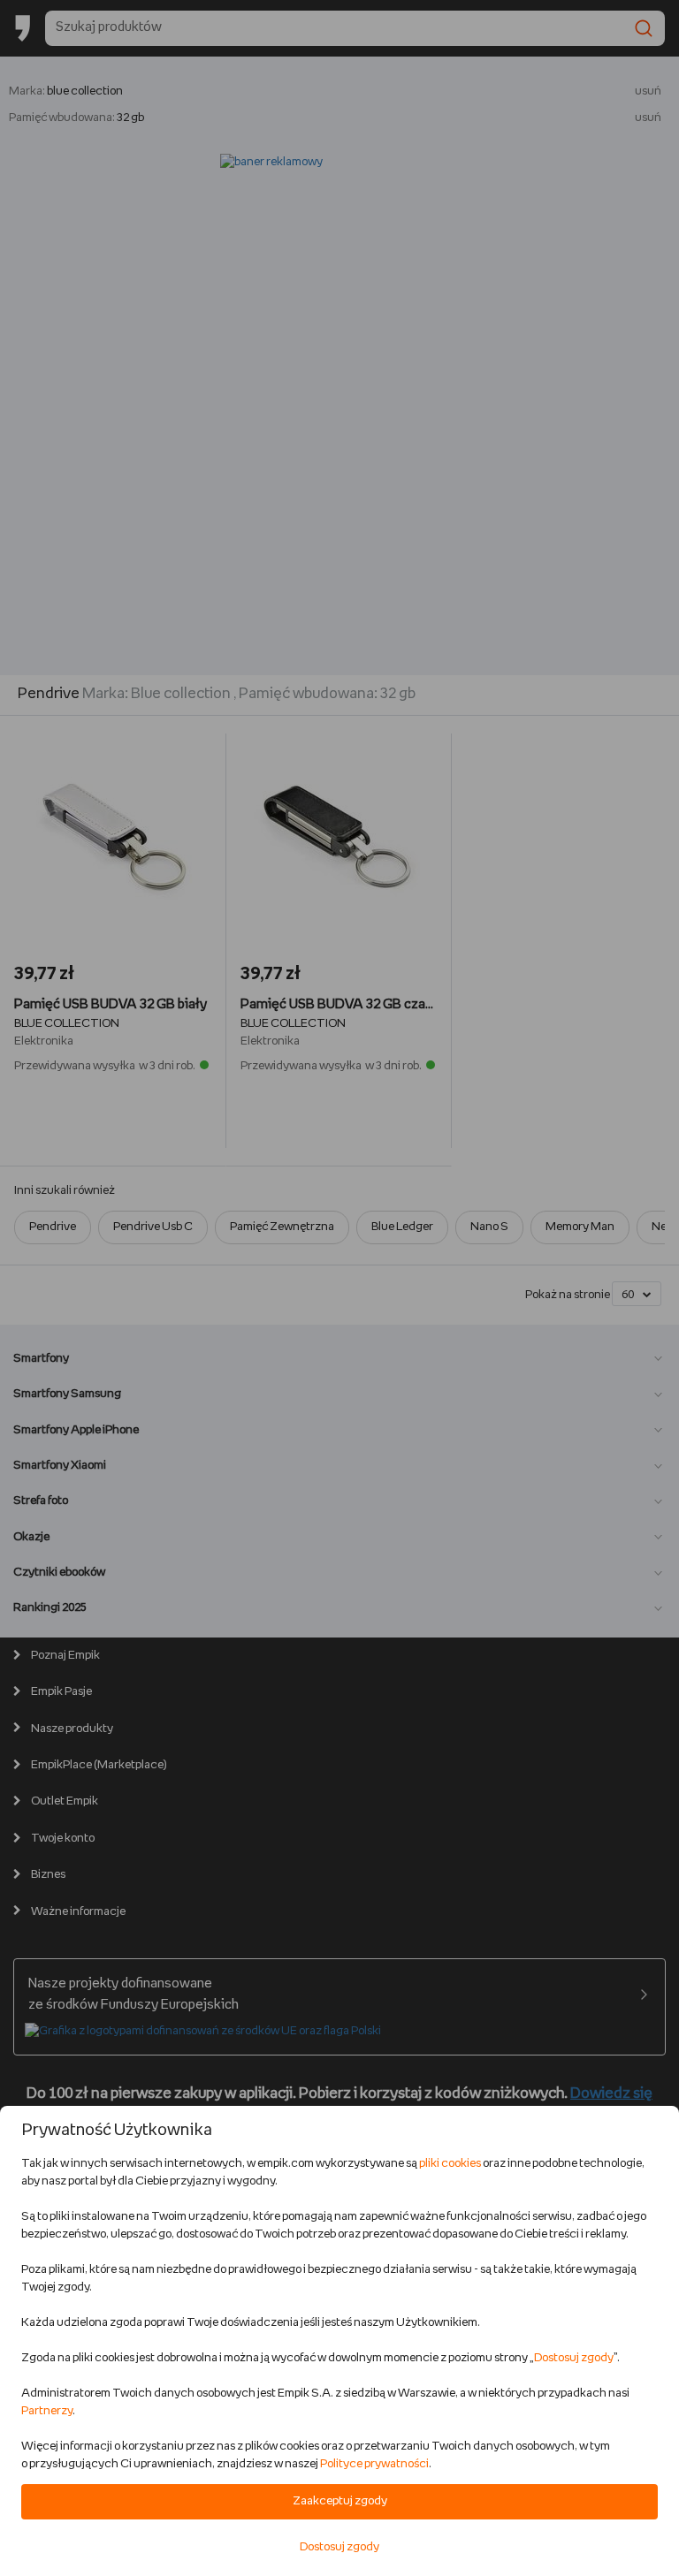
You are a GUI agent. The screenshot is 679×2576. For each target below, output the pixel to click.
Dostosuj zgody (574, 2358)
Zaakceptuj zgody (340, 2501)
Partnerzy (47, 2411)
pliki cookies (450, 2164)
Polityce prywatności (374, 2464)
